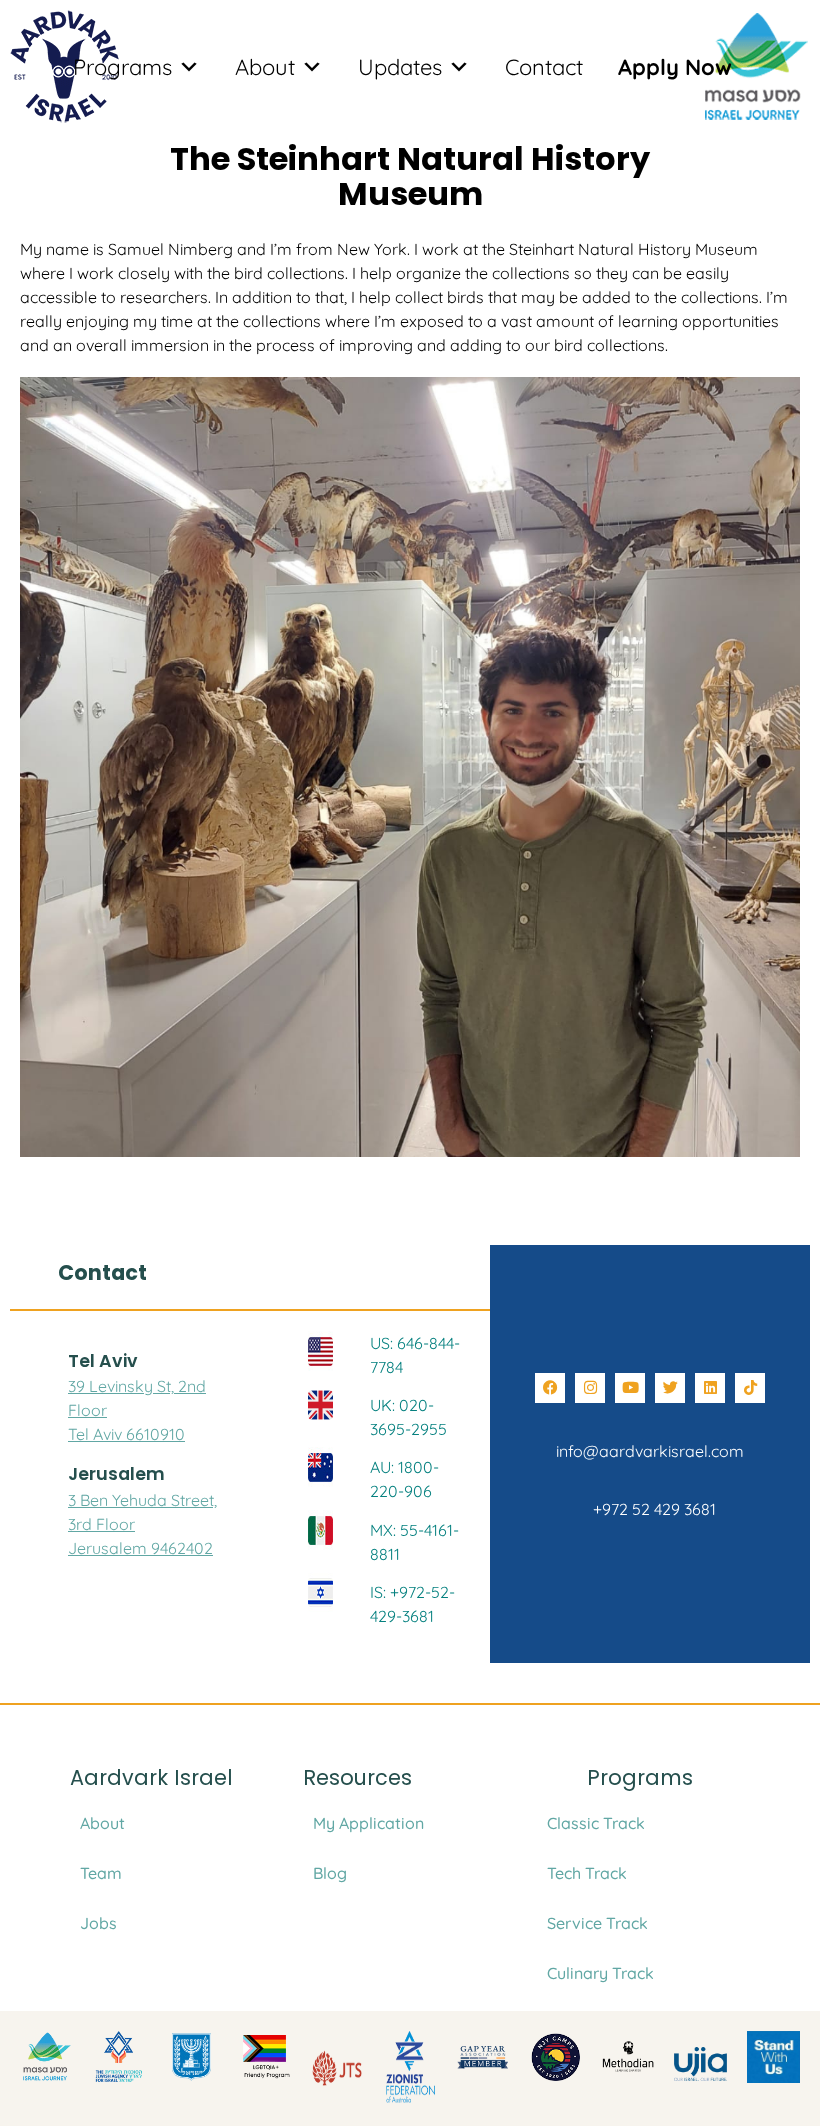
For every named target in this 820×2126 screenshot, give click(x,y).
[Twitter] (670, 1388)
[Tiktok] (750, 1388)
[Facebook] (550, 1388)
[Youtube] (630, 1388)
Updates (400, 67)
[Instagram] (590, 1388)
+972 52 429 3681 (650, 1509)
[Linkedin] (710, 1388)
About (265, 67)
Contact (544, 67)
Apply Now (675, 67)
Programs (122, 67)
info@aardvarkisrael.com (650, 1451)
